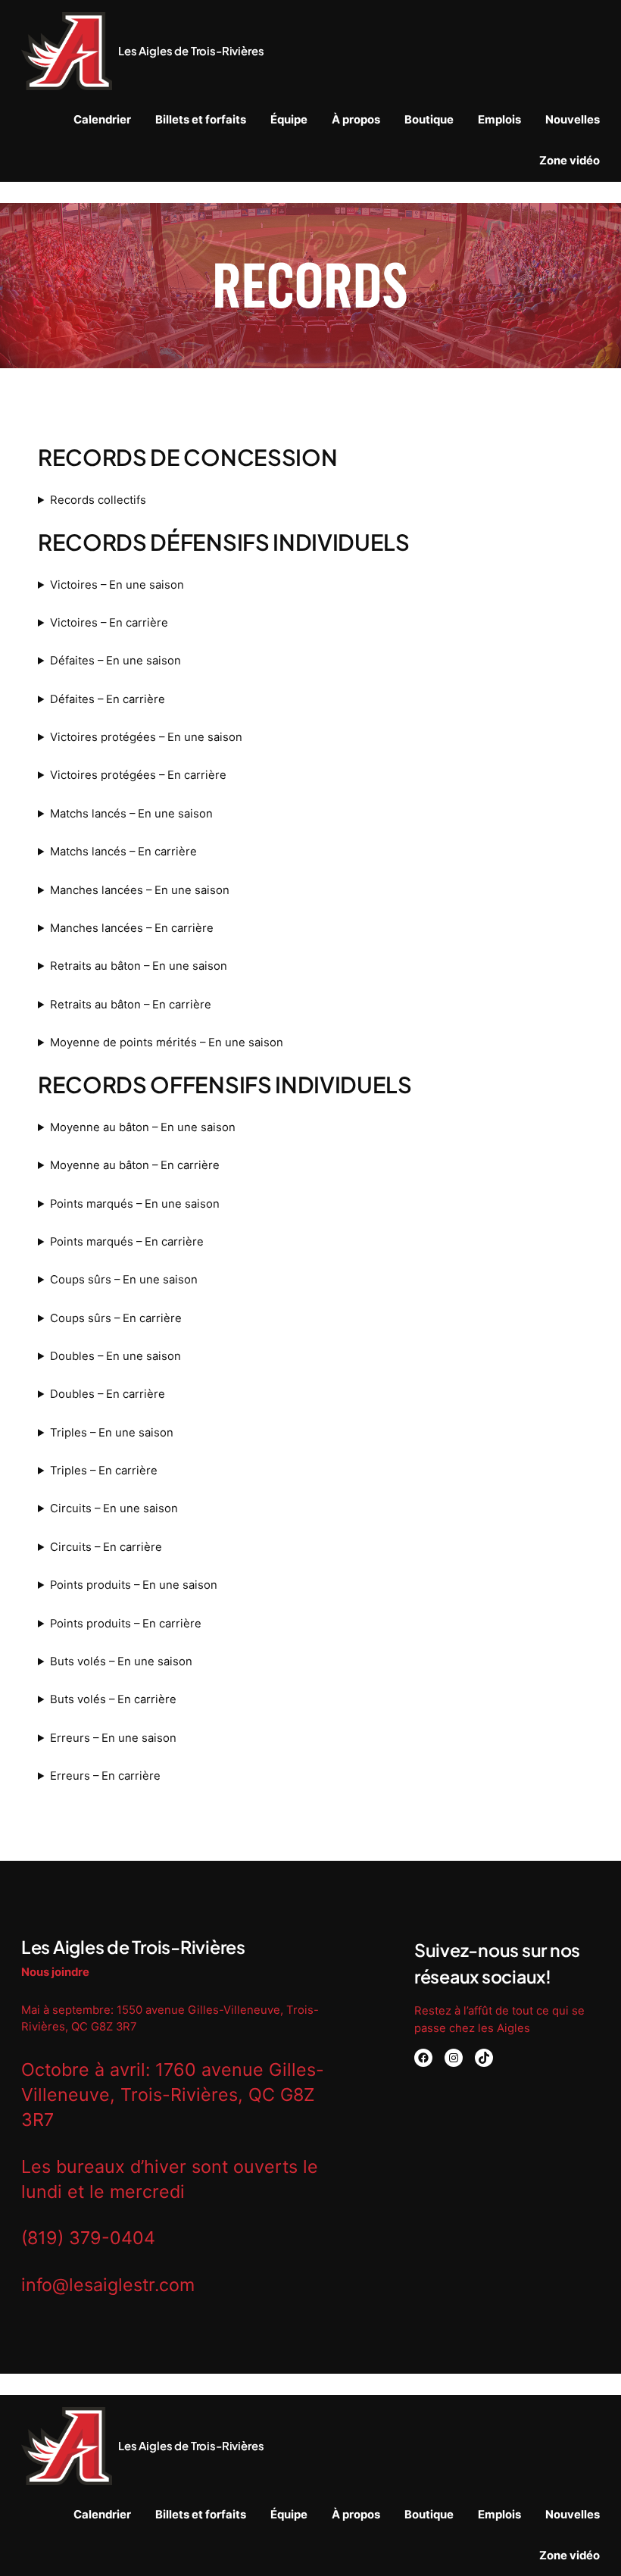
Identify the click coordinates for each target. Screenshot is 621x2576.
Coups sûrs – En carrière (116, 1318)
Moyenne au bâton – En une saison (143, 1127)
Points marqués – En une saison (135, 1204)
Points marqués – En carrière (127, 1242)
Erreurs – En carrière (105, 1776)
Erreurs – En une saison (113, 1738)
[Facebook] (423, 2058)
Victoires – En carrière (109, 623)
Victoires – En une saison (117, 585)
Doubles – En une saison (115, 1356)
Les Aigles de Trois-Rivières (191, 51)
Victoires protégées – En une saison (146, 737)
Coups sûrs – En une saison (124, 1280)
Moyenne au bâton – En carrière (135, 1165)
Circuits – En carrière (106, 1547)
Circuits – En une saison (114, 1508)
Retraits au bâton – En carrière (131, 1005)
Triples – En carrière (104, 1471)
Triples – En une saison (112, 1433)
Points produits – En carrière (126, 1624)
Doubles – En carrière (108, 1394)
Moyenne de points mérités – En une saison (167, 1043)
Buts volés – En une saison (121, 1662)
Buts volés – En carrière (113, 1699)
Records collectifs (98, 500)
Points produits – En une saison (134, 1585)
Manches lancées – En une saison (140, 890)
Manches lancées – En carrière (132, 928)
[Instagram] (454, 2058)
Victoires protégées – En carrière (138, 775)
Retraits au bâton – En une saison (139, 966)
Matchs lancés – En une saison (131, 814)
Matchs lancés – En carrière (123, 852)
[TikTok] (484, 2058)
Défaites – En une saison (115, 661)
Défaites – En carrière (108, 699)
